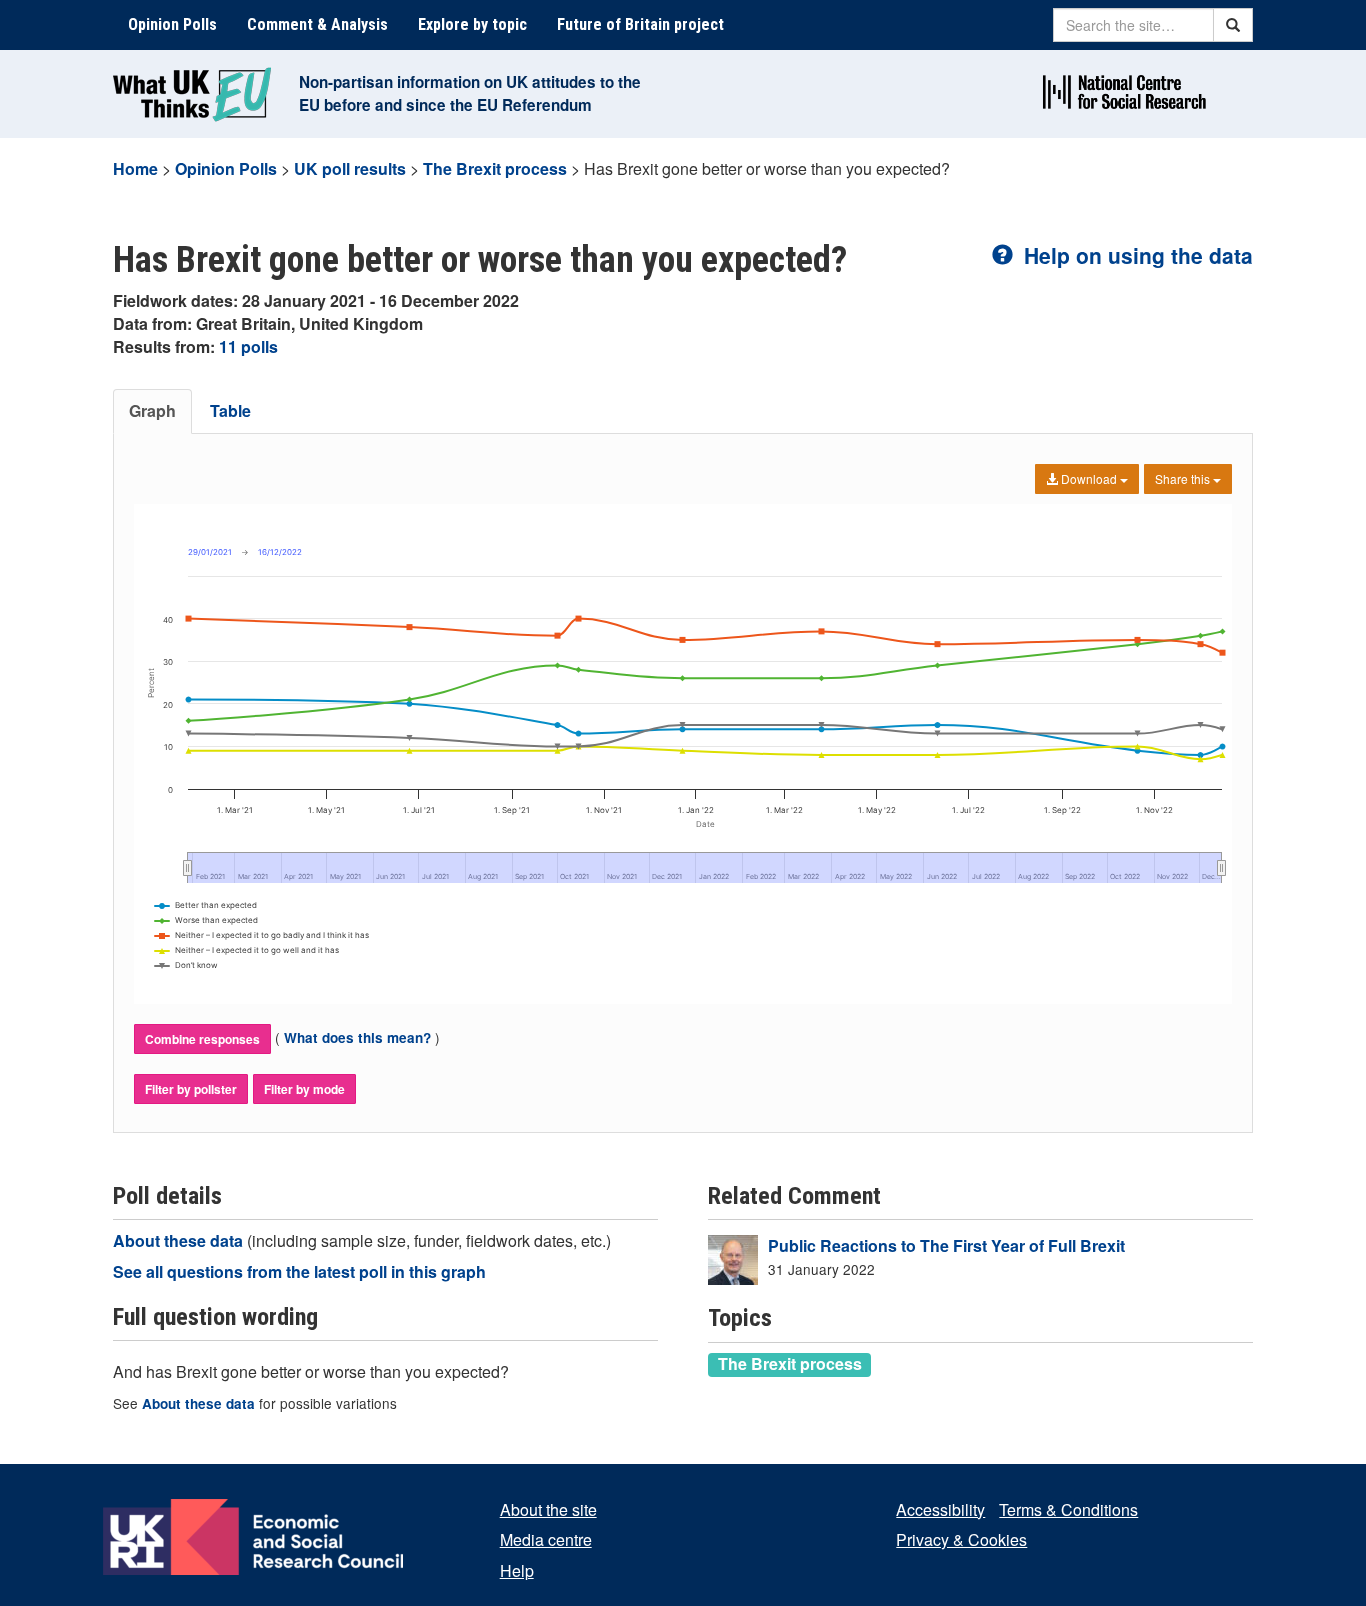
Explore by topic (472, 24)
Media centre (546, 1539)
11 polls (248, 346)
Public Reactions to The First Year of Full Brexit (946, 1245)
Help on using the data (1135, 255)
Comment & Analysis (317, 24)
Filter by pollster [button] (191, 1089)
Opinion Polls (172, 24)
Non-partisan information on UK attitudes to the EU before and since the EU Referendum (470, 93)
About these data (180, 1240)
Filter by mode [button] (304, 1089)
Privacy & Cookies (961, 1539)
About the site (548, 1509)
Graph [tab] (152, 410)
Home (135, 168)
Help (517, 1570)
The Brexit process (495, 168)
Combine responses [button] (202, 1039)
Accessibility (940, 1509)
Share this (1184, 478)
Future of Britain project (640, 24)
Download (1089, 478)
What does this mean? (357, 1037)
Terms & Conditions (1068, 1509)
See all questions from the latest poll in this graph (299, 1271)
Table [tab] (230, 410)
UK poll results (350, 168)
